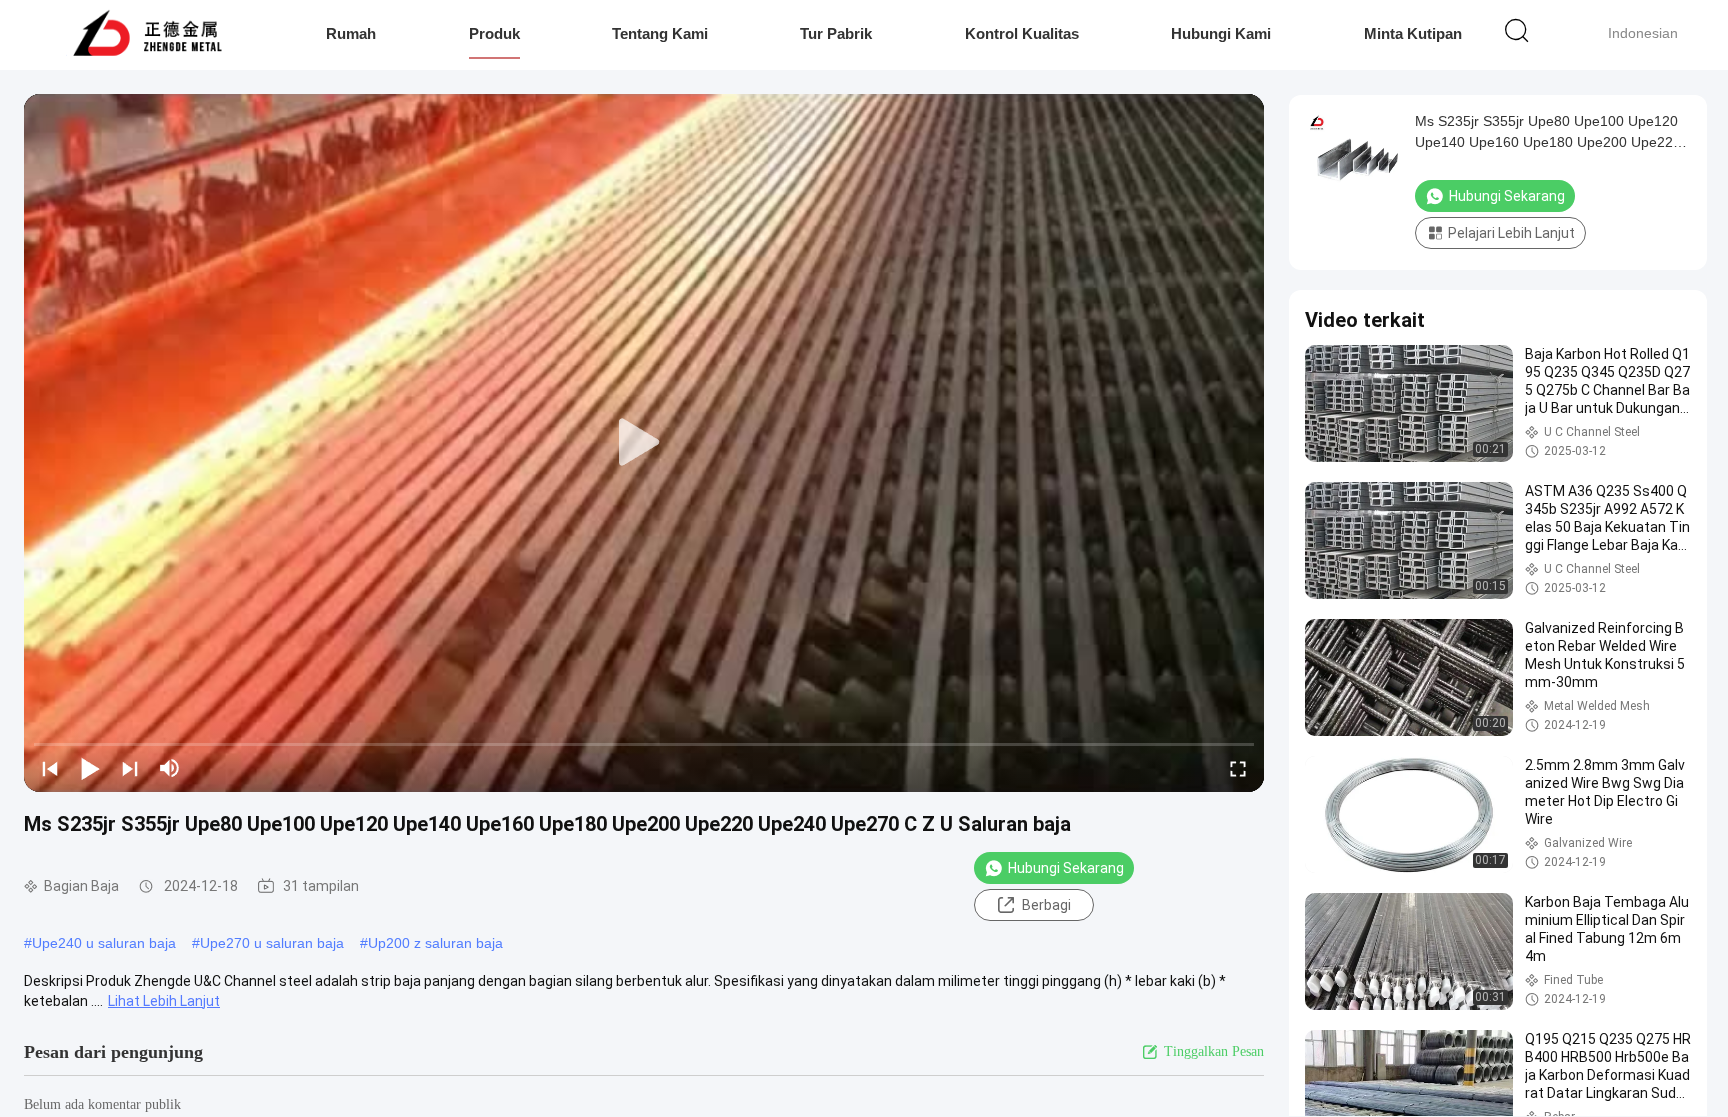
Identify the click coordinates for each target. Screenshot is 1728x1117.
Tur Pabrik (836, 33)
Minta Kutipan (1413, 33)
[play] (644, 443)
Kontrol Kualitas (1022, 33)
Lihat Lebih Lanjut (164, 1001)
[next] (130, 768)
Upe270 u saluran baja (272, 943)
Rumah (351, 33)
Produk (494, 33)
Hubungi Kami (1221, 33)
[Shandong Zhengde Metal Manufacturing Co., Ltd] (147, 35)
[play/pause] (90, 768)
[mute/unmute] (170, 768)
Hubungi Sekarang (1066, 868)
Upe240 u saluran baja (104, 943)
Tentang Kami (660, 33)
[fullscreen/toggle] (1238, 768)
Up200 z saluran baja (435, 943)
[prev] (50, 768)
